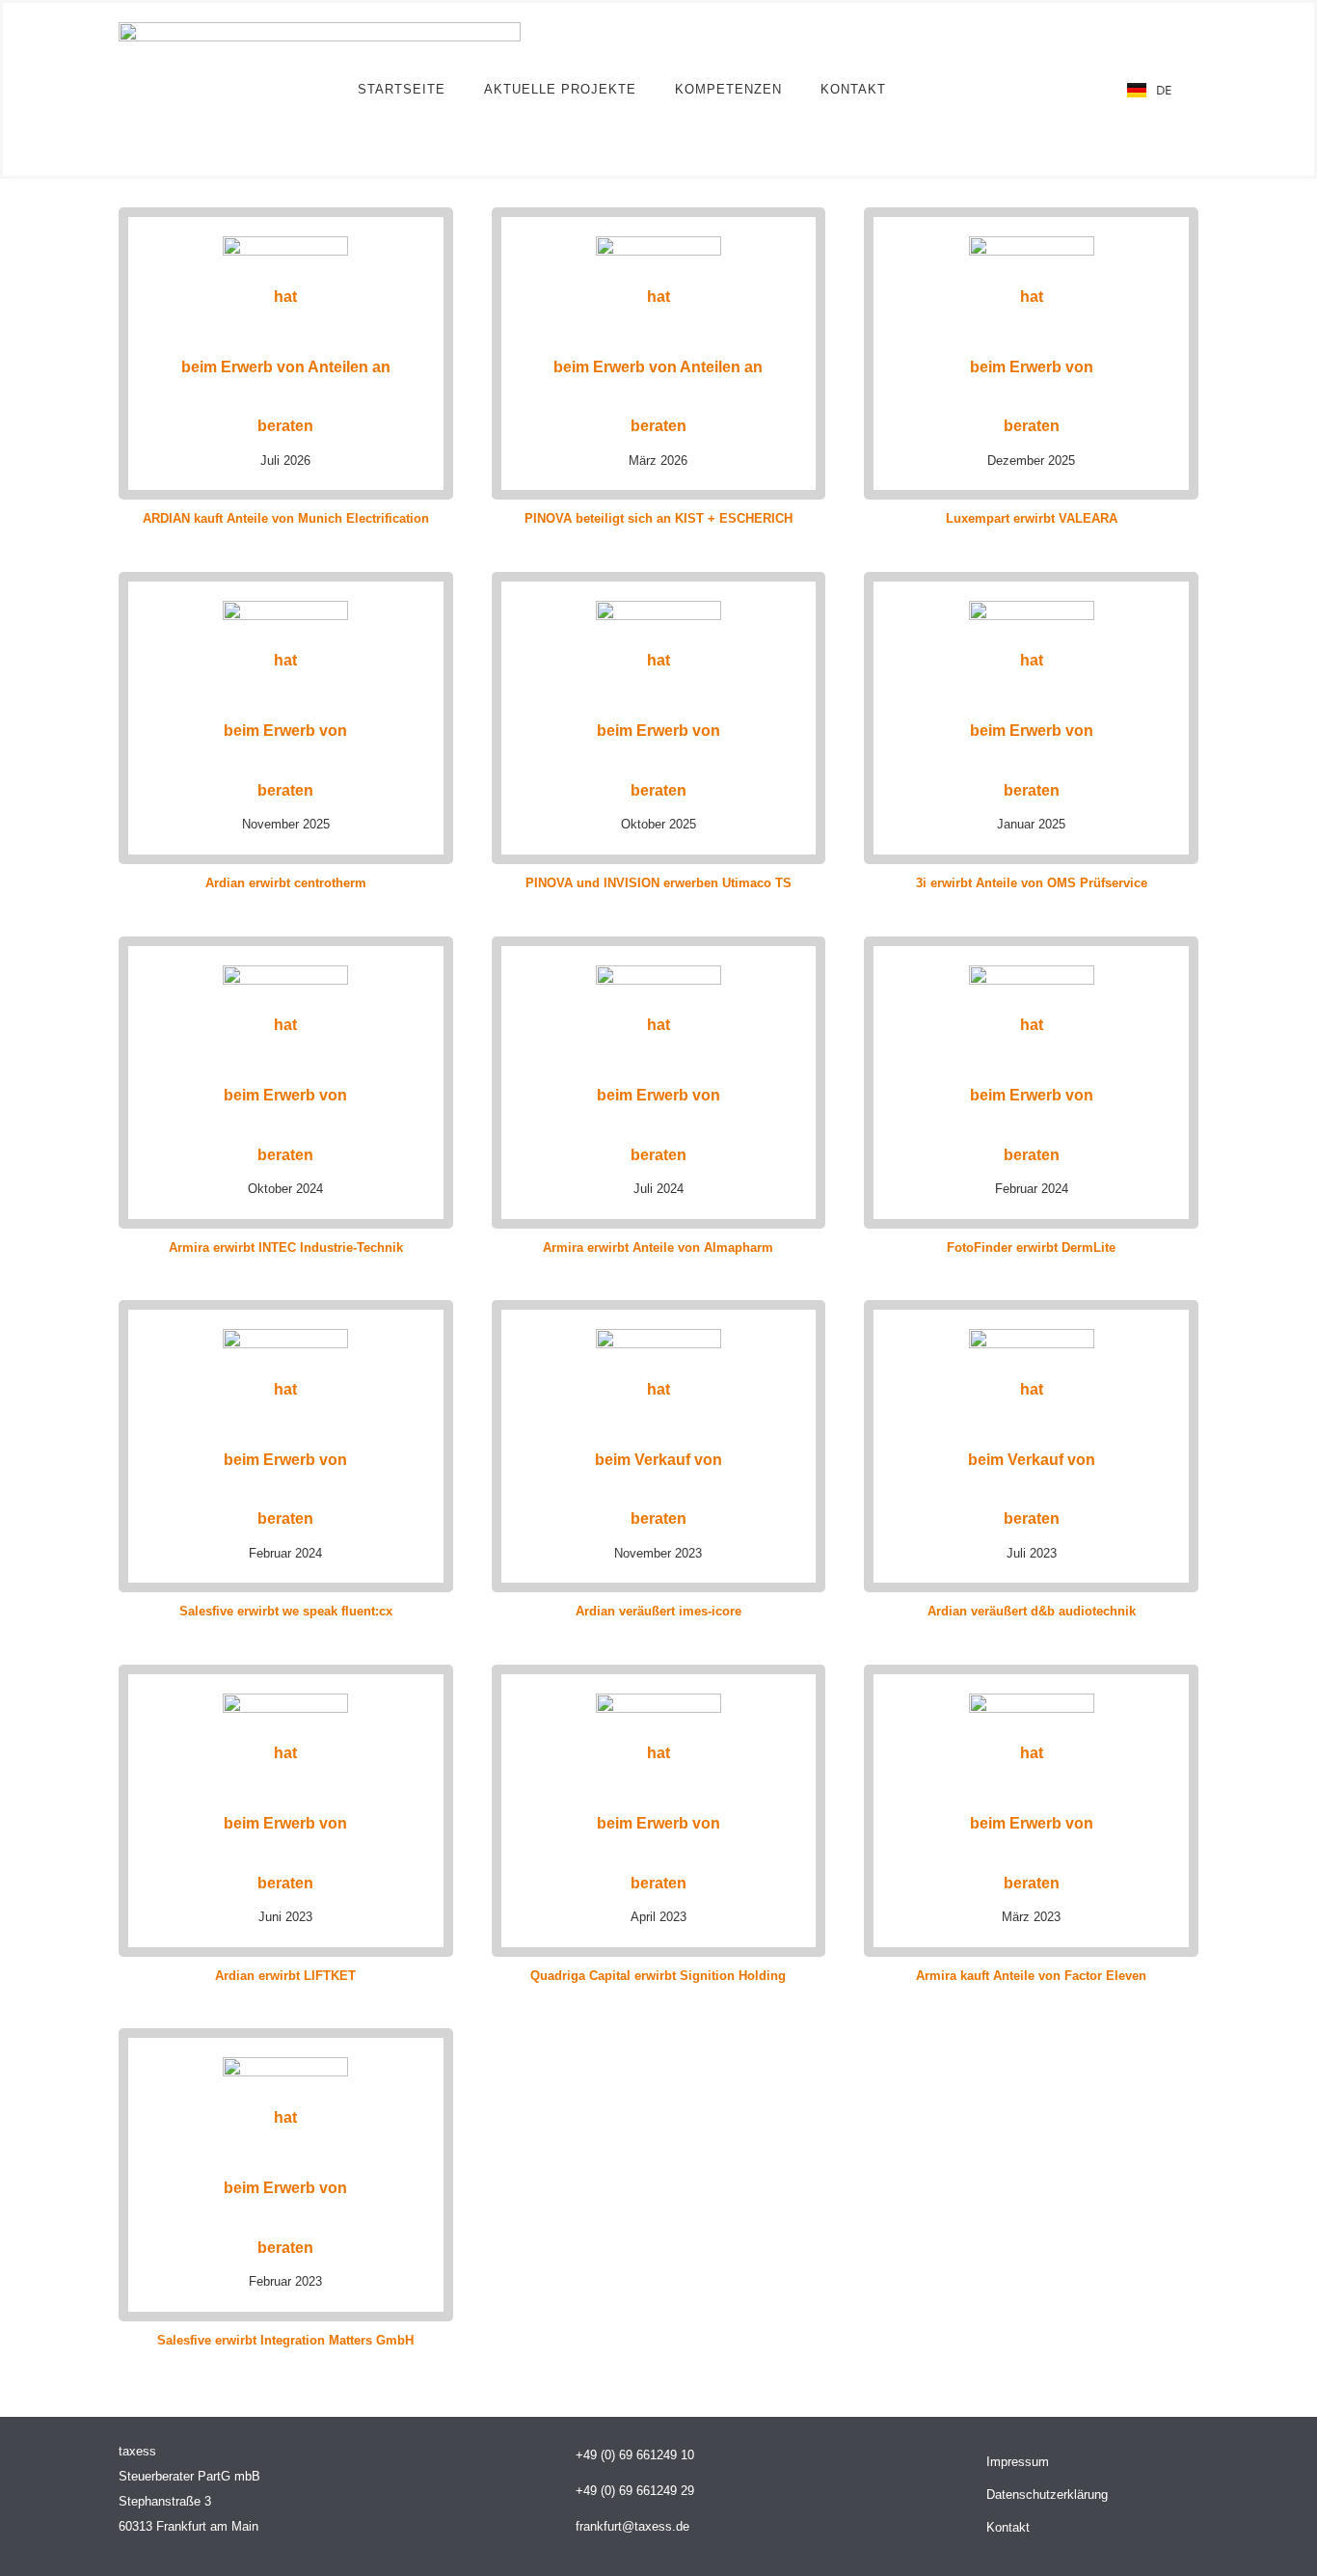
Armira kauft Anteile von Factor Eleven (1031, 1976)
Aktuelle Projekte (560, 89)
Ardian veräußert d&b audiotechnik (1032, 1611)
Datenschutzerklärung (1047, 2495)
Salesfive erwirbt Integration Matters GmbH (285, 2340)
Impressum (1018, 2462)
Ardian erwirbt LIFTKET (285, 1976)
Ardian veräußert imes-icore (658, 1611)
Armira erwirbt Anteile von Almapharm (658, 1247)
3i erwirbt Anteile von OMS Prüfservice (1032, 883)
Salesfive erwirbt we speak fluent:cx (286, 1611)
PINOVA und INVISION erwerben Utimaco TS (658, 883)
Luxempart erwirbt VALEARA (1032, 518)
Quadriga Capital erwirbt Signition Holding (658, 1976)
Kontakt (853, 89)
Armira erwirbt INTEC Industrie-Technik (286, 1247)
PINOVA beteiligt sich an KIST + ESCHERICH (658, 518)
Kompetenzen (728, 89)
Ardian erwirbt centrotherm (286, 883)
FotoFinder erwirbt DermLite (1031, 1247)
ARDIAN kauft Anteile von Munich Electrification (286, 518)
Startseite (402, 89)
